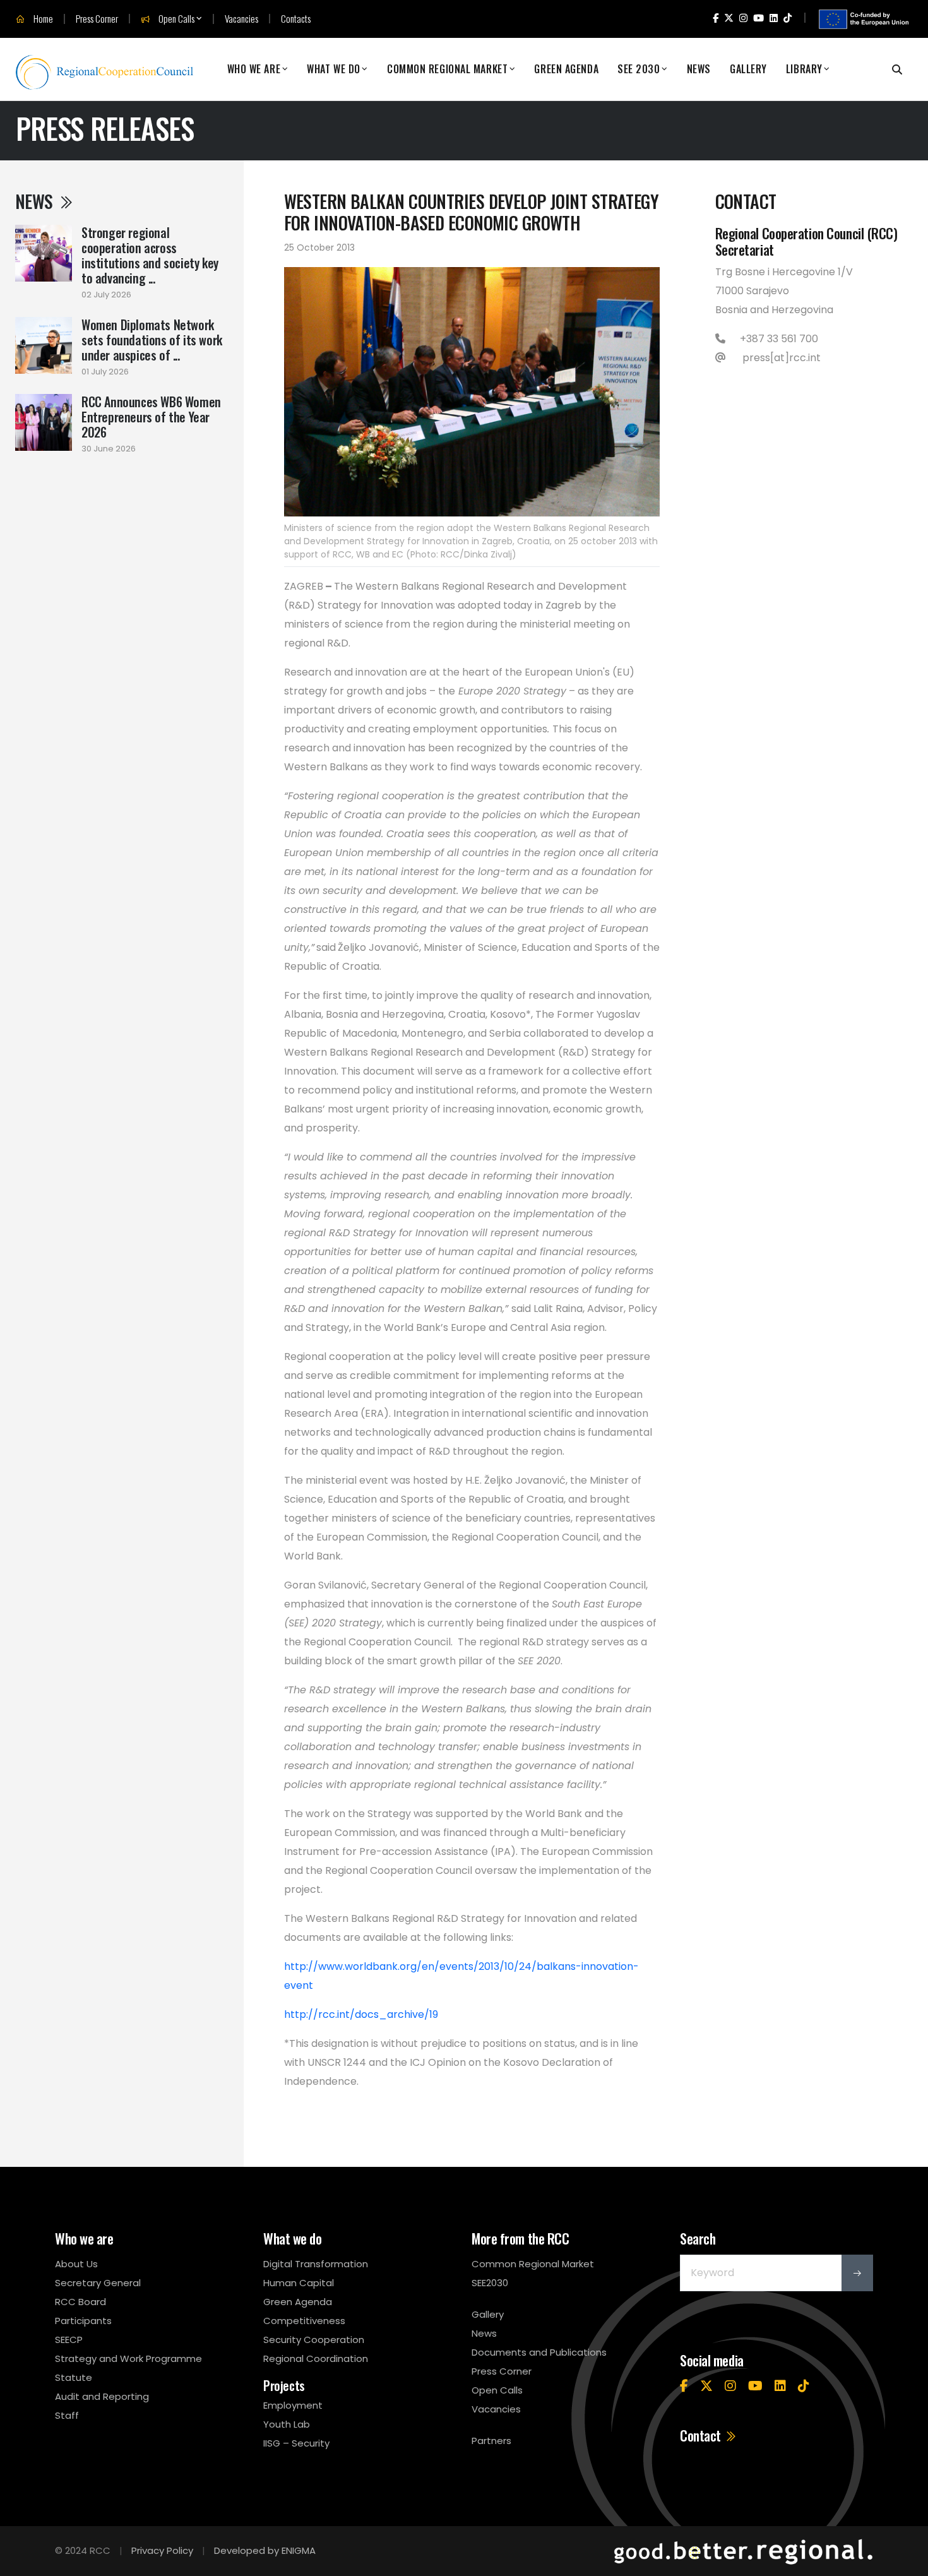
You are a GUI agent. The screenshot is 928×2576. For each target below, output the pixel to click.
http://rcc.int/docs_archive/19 (361, 2014)
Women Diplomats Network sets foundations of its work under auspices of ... (152, 340)
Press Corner (97, 19)
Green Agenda (566, 69)
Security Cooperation (314, 2340)
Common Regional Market (447, 69)
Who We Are (254, 69)
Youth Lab (287, 2424)
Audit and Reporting (102, 2396)
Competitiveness (304, 2321)
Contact (702, 2435)
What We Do (334, 69)
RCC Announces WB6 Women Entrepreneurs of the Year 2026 (151, 417)
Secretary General (98, 2283)
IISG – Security (296, 2443)
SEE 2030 (639, 69)
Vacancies (241, 19)
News (699, 69)
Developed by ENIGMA (265, 2550)
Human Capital (299, 2283)
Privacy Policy (162, 2550)
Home (42, 19)
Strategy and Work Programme (128, 2358)
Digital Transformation (316, 2264)
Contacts (296, 19)
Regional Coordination (316, 2358)
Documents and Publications (539, 2352)
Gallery (748, 69)
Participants (83, 2321)
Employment (293, 2405)
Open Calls (175, 19)
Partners (491, 2441)
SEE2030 (490, 2283)
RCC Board (80, 2302)
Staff (67, 2415)
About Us (76, 2264)
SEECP (69, 2340)
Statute (74, 2377)
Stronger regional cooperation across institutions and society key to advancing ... (150, 255)
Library (804, 69)
